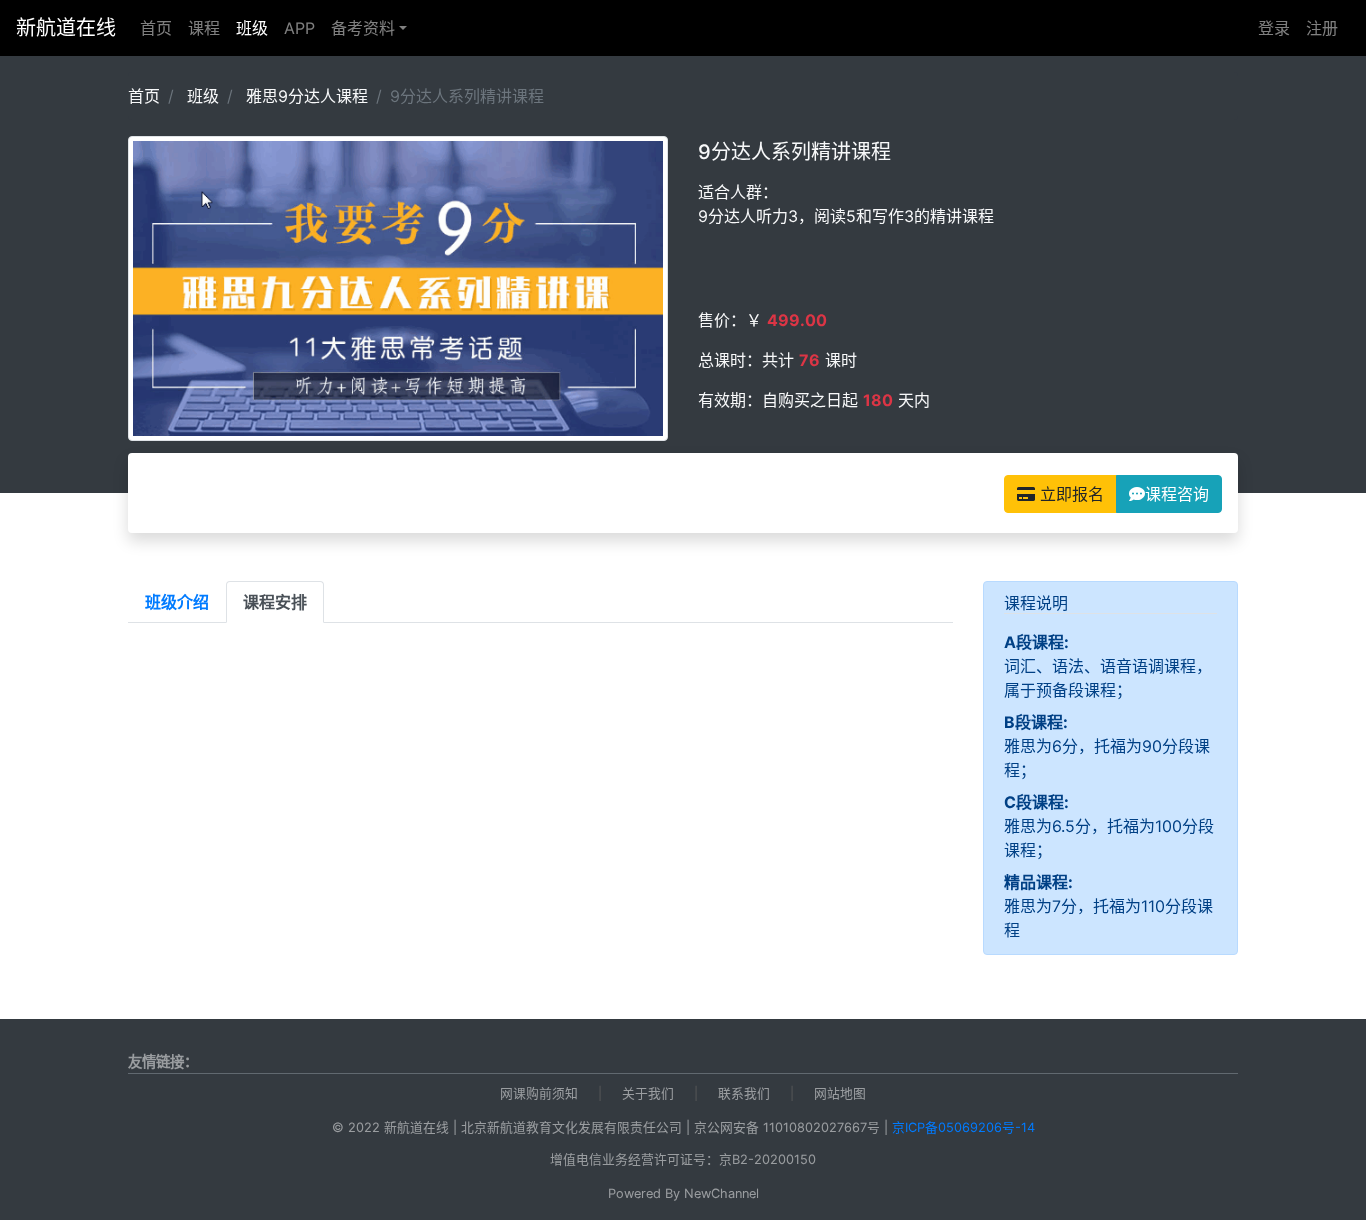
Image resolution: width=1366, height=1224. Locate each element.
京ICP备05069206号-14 (963, 1127)
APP (299, 28)
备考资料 (363, 28)
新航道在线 (66, 28)
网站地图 (840, 1093)
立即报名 (1069, 494)
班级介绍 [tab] (177, 602)
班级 (256, 27)
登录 (1274, 28)
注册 (1322, 28)
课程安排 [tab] (275, 602)
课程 (204, 28)
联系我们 (744, 1093)
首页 (156, 28)
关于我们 (648, 1093)
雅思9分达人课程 (307, 96)
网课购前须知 (539, 1093)
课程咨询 (1177, 494)
